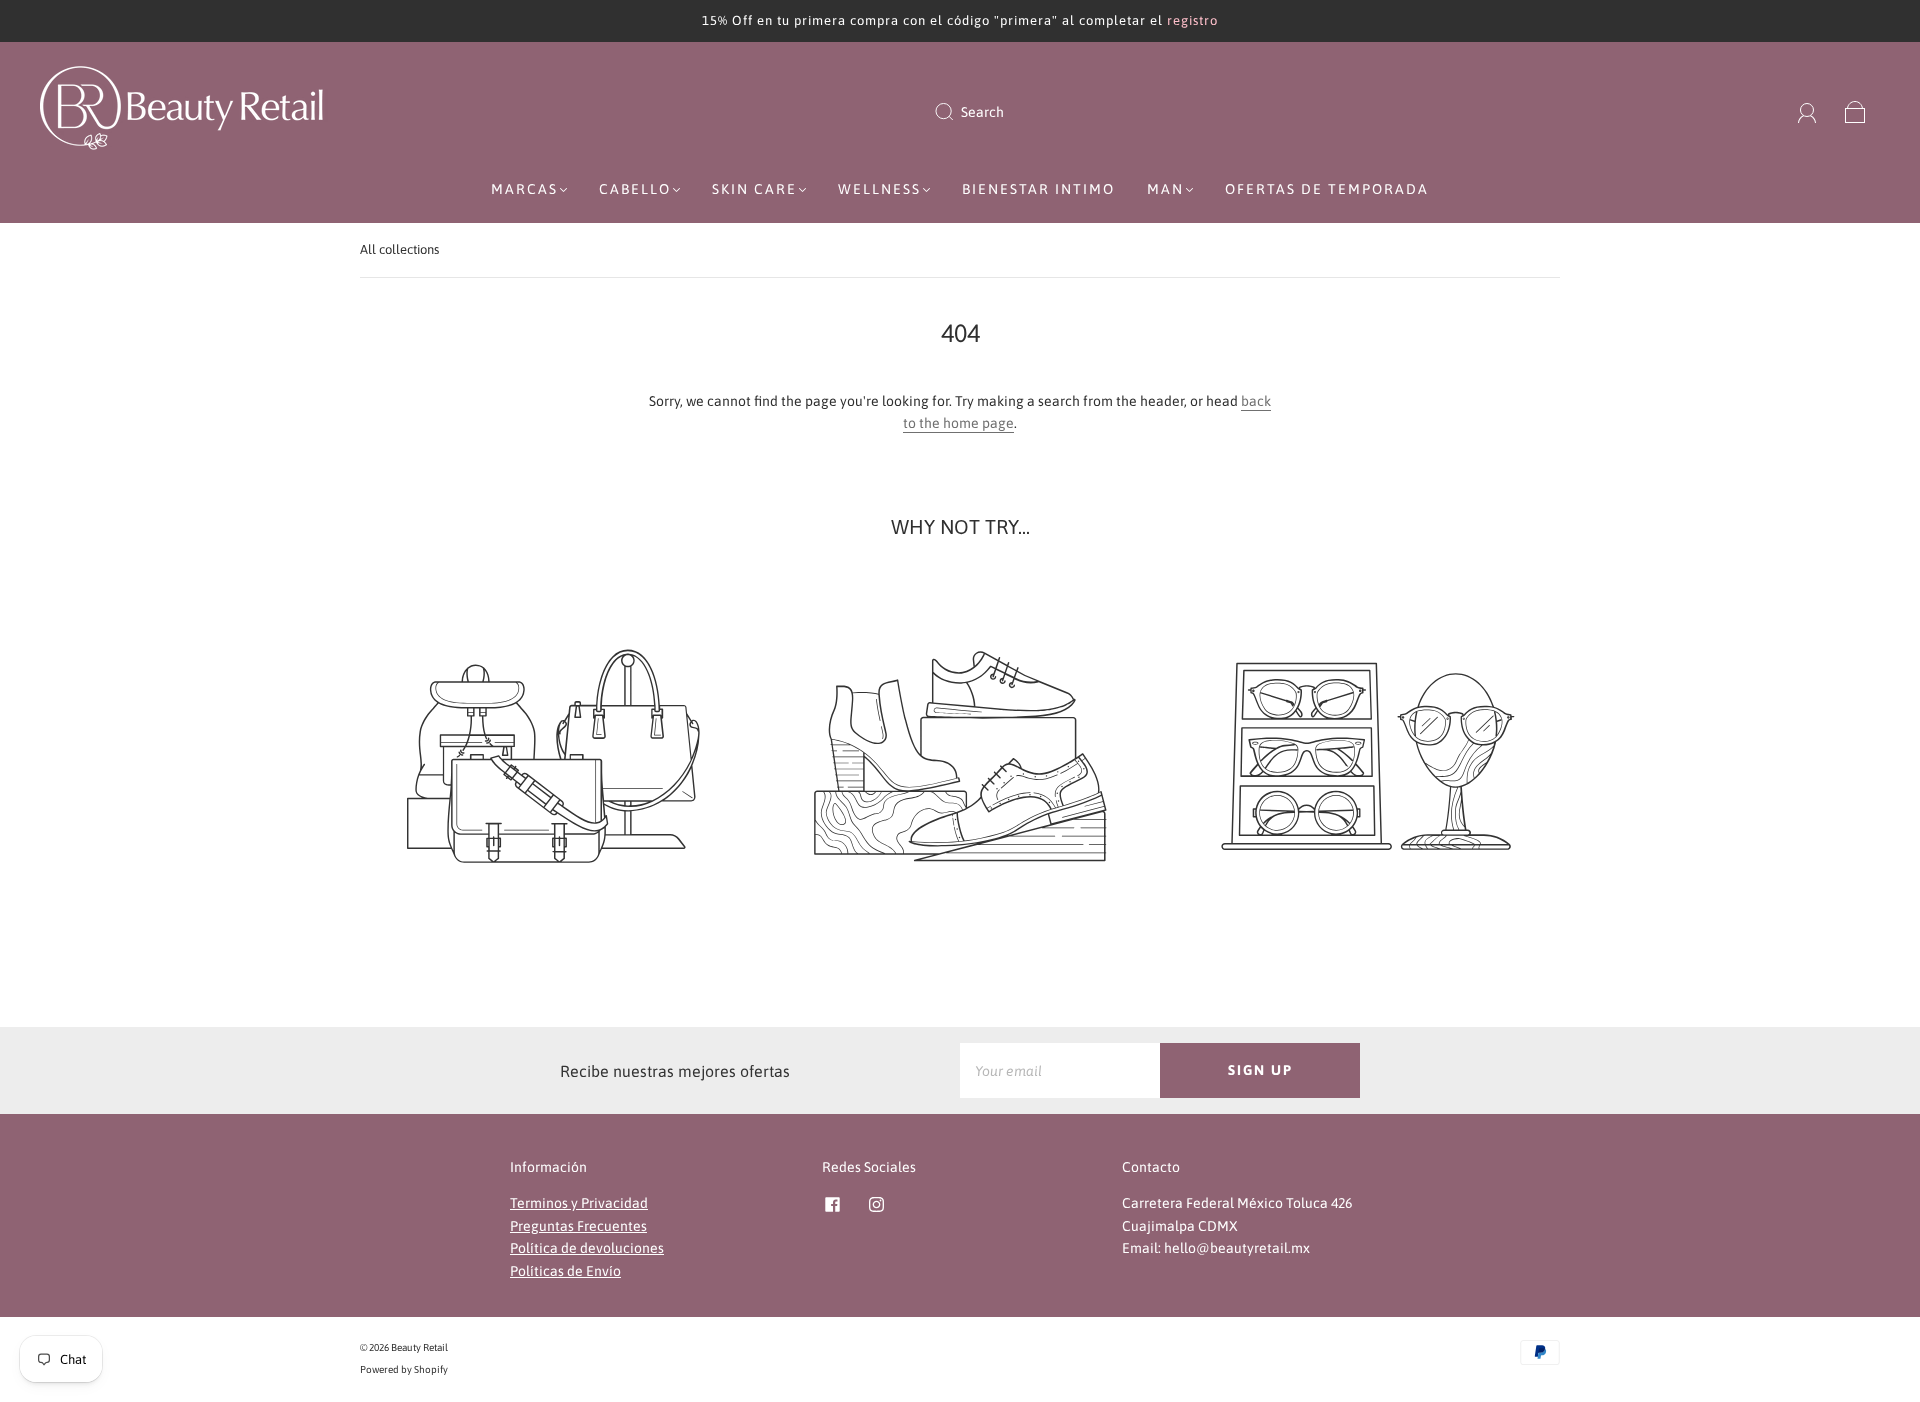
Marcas (524, 189)
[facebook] (832, 1204)
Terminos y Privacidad (579, 1203)
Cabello (635, 189)
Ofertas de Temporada (1327, 189)
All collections (399, 249)
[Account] (1807, 112)
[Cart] (1855, 112)
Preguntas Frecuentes (578, 1226)
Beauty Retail (419, 1347)
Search (982, 112)
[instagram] (876, 1204)
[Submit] (957, 112)
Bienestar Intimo (1038, 189)
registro (1192, 20)
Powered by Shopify (404, 1369)
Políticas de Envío (565, 1271)
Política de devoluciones (587, 1248)
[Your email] (1060, 1070)
